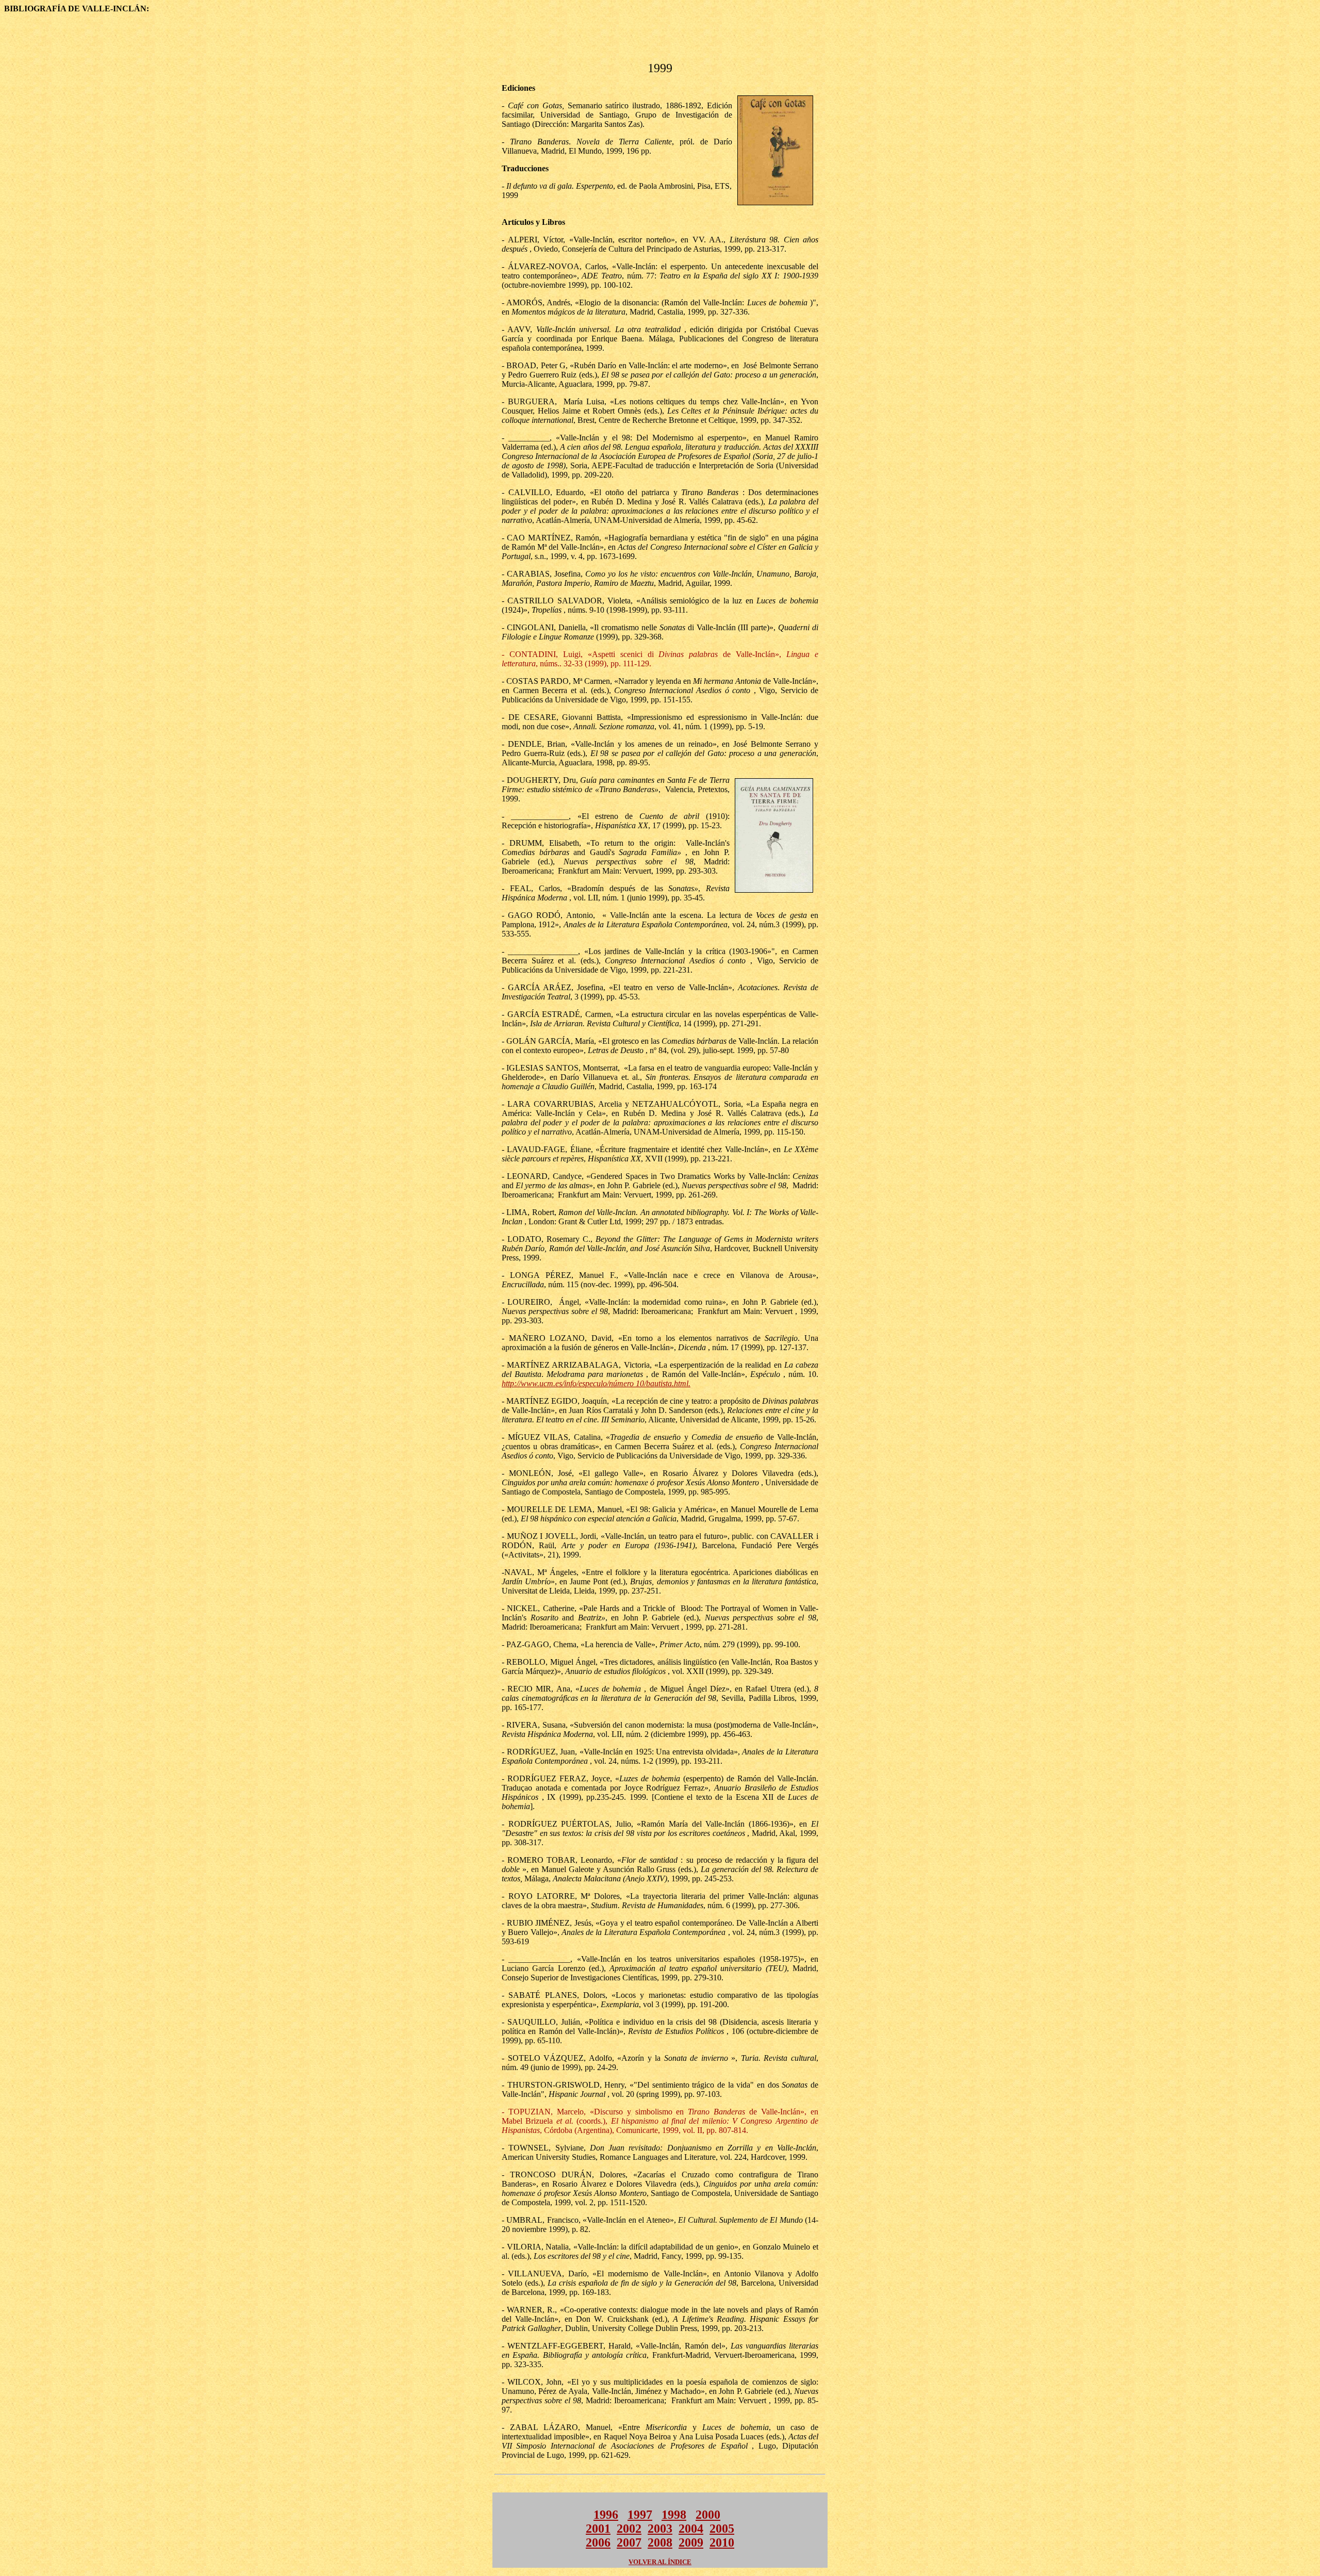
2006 (598, 2542)
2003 (660, 2529)
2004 (691, 2529)
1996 (606, 2515)
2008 (660, 2542)
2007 (629, 2542)
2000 (708, 2515)
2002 (629, 2529)
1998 (674, 2515)
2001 (598, 2529)
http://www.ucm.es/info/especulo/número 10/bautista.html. (596, 1383)
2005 (722, 2529)
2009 (691, 2542)
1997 (640, 2515)
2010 (722, 2542)
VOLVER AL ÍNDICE (660, 2562)
